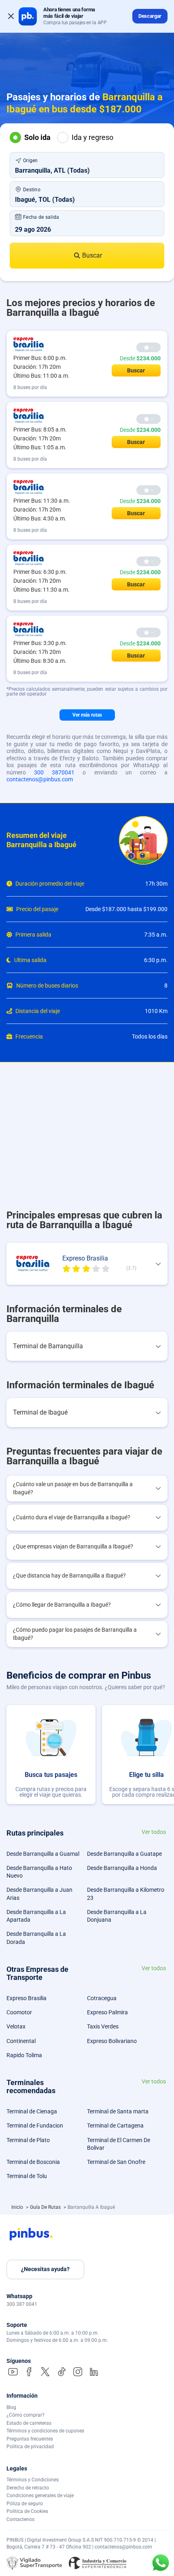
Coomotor (19, 2012)
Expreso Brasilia (27, 1998)
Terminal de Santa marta (118, 2111)
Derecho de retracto (28, 2488)
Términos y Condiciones (33, 2480)
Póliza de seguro (25, 2504)
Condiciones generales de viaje (40, 2496)
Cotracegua (102, 1998)
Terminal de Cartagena (115, 2126)
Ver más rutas (87, 715)
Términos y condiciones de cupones (45, 2431)
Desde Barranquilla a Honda (122, 1868)
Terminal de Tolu (27, 2176)
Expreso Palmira (107, 2012)
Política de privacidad (30, 2447)
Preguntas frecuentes (30, 2439)
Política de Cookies (27, 2511)
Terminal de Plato (28, 2140)
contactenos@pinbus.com (40, 779)
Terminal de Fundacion (35, 2126)
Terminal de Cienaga (32, 2111)
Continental (21, 2041)
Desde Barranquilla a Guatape (124, 1854)
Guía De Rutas (46, 2207)
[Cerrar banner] (11, 16)
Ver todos (154, 1832)
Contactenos (20, 2519)
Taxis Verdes (103, 2026)
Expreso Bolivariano (112, 2041)
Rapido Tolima (24, 2055)
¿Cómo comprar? (25, 2415)
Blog (11, 2407)
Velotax (16, 2026)
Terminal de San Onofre (116, 2162)
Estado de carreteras (29, 2423)
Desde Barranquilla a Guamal (43, 1854)
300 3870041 (54, 772)
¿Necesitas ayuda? (45, 2269)
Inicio (18, 2207)
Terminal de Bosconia (33, 2162)
